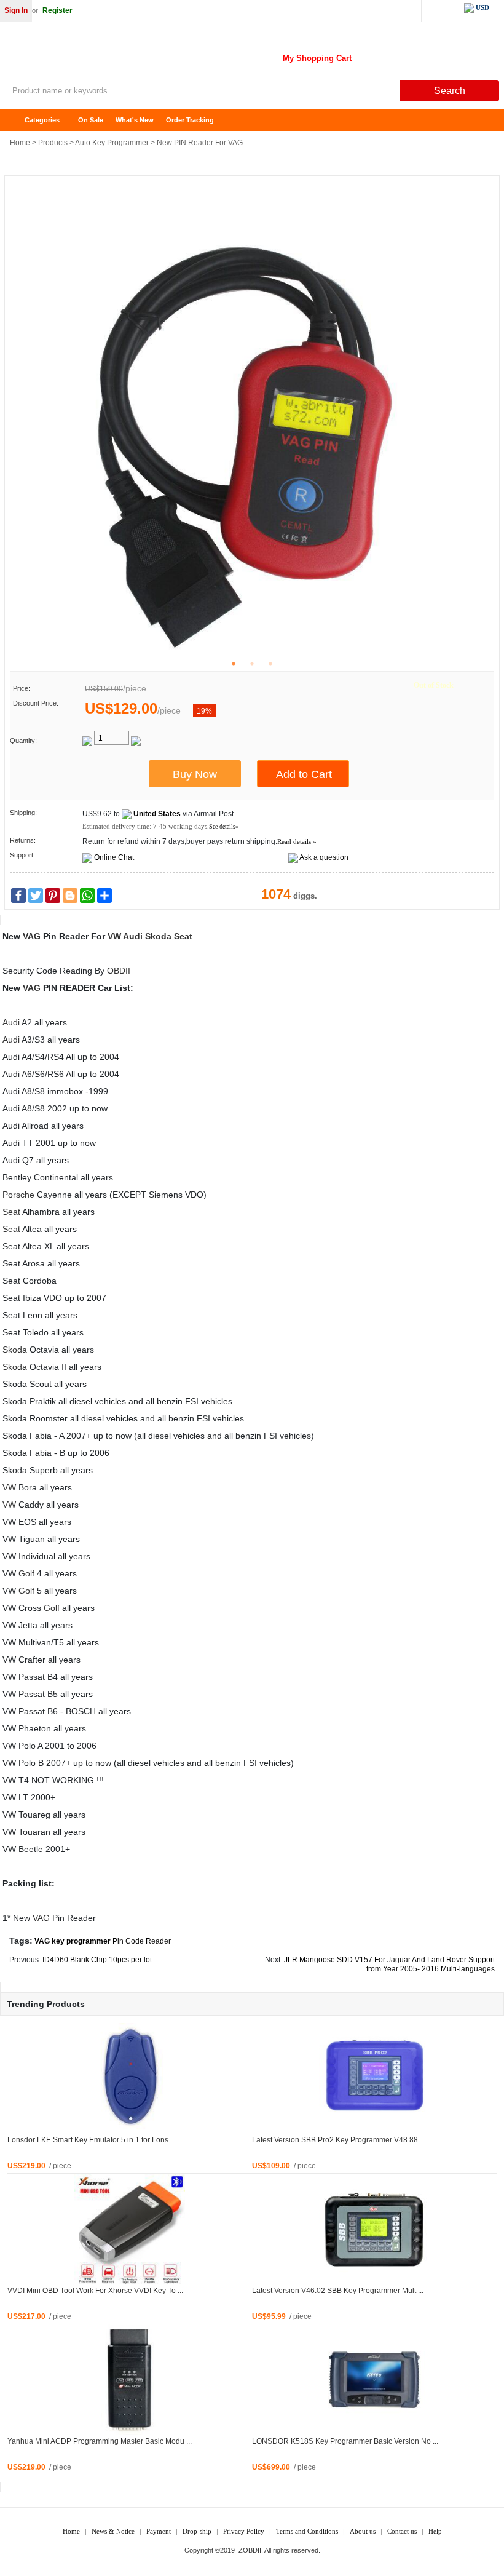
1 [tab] (234, 664)
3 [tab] (270, 664)
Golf (26, 1573)
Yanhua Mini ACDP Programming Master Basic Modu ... (100, 2441)
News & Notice (113, 2531)
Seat (183, 936)
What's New (135, 120)
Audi (133, 936)
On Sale (91, 120)
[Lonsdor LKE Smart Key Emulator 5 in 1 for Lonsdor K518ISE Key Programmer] (130, 2078)
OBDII (119, 971)
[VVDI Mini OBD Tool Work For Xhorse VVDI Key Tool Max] (130, 2228)
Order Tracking (190, 120)
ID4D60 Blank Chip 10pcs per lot (97, 1960)
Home (15, 120)
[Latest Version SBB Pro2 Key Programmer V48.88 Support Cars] (374, 2078)
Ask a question (324, 857)
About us (363, 2531)
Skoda (158, 936)
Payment (159, 2531)
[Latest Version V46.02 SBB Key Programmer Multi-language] (374, 2228)
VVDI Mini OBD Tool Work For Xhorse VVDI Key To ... (95, 2291)
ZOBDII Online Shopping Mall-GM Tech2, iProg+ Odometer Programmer (98, 55)
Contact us (402, 2531)
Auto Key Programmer (112, 143)
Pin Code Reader (142, 1941)
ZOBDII (250, 2550)
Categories (42, 120)
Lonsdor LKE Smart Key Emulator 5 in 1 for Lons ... (92, 2140)
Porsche (18, 1195)
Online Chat (114, 857)
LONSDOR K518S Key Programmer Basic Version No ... (345, 2441)
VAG (32, 936)
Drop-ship (197, 2531)
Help (435, 2531)
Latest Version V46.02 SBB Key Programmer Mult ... (338, 2291)
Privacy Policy (244, 2531)
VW (114, 936)
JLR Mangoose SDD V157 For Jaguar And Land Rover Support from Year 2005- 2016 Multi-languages (389, 1964)
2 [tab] (252, 664)
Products (53, 143)
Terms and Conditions (307, 2531)
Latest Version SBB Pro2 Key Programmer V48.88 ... (339, 2140)
